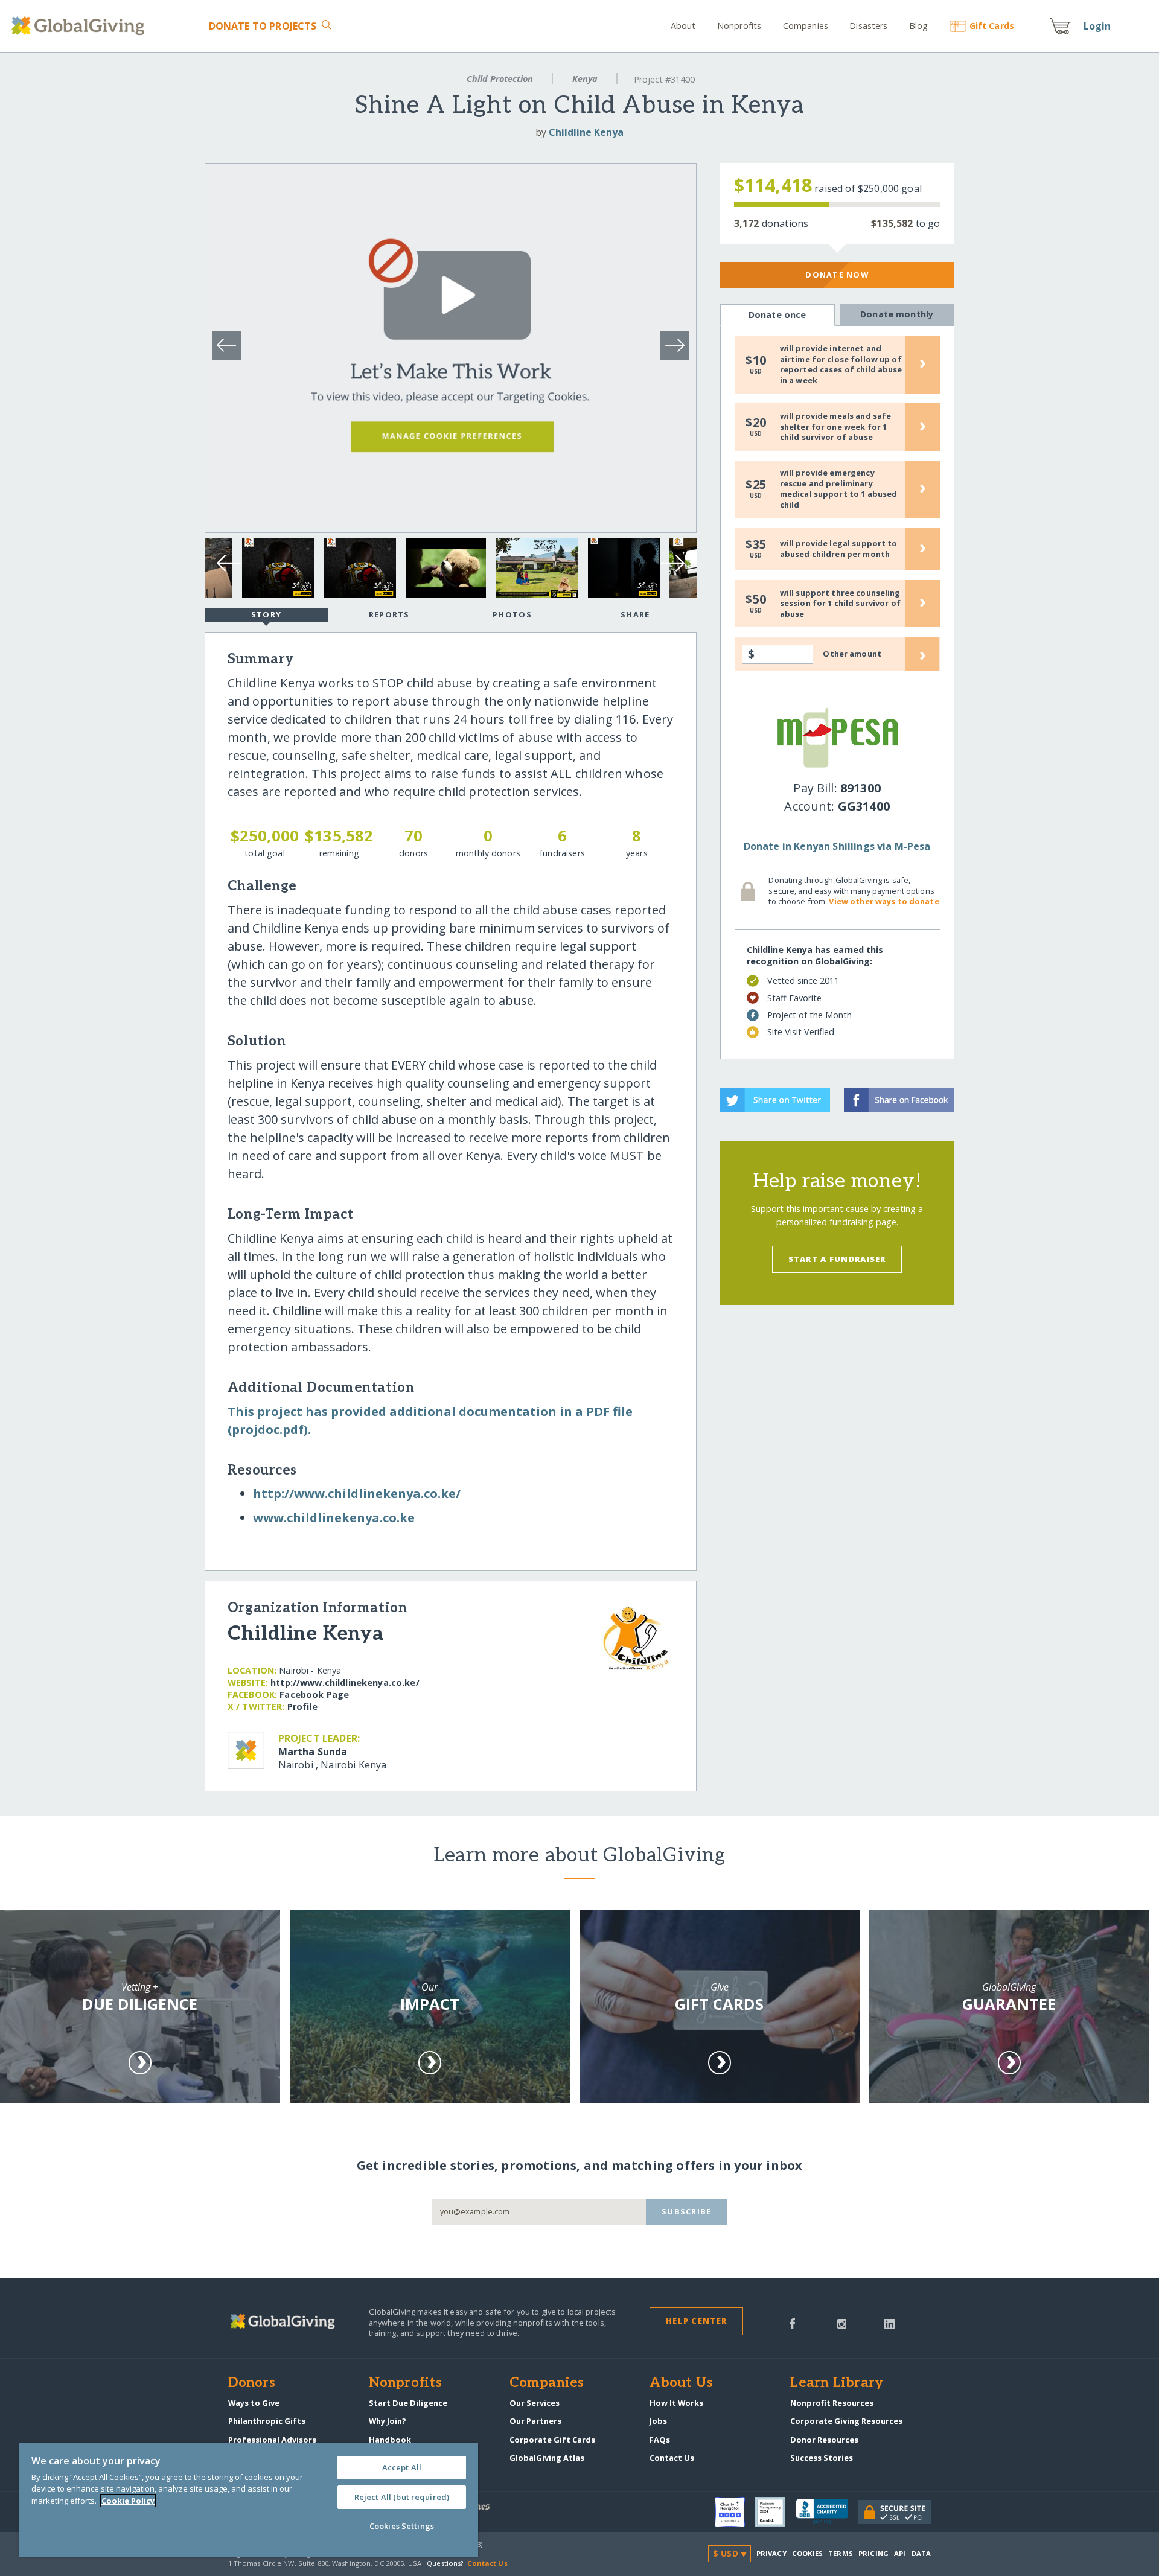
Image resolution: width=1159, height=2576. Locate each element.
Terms (841, 2553)
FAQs (660, 2440)
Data (921, 2553)
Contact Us (672, 2458)
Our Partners (535, 2421)
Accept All (402, 2467)
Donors (252, 2383)
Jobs (658, 2421)
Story (266, 614)
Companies (806, 26)
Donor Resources (824, 2440)
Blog (919, 26)
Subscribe (687, 2211)
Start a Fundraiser (837, 1259)
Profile (302, 1707)
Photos (512, 614)
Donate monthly (897, 314)
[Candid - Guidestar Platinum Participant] (775, 2512)
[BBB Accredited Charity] (827, 2512)
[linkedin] (889, 2323)
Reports (389, 614)
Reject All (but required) (402, 2497)
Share (635, 614)
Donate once (777, 315)
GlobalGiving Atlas (547, 2458)
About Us (681, 2383)
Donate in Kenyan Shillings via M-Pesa (837, 846)
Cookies (807, 2553)
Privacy (771, 2553)
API (900, 2553)
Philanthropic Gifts (267, 2421)
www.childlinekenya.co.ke (334, 1518)
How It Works (676, 2403)
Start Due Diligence (408, 2403)
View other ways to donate (884, 901)
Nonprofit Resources (832, 2403)
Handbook (390, 2440)
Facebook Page (314, 1694)
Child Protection (500, 79)
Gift (992, 26)
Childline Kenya (586, 132)
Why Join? (388, 2421)
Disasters (868, 26)
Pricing (873, 2553)
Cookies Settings (402, 2526)
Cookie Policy (128, 2501)
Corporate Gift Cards (552, 2440)
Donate (263, 26)
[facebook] (793, 2323)
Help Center (696, 2321)
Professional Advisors (272, 2440)
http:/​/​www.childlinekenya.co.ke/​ (357, 1494)
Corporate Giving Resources (846, 2421)
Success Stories (822, 2458)
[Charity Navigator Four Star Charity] (735, 2512)
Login (1097, 26)
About (683, 26)
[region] (249, 2500)
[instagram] (842, 2323)
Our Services (535, 2403)
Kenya (585, 79)
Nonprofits (739, 26)
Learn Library (837, 2383)
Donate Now (837, 275)
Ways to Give (254, 2403)
